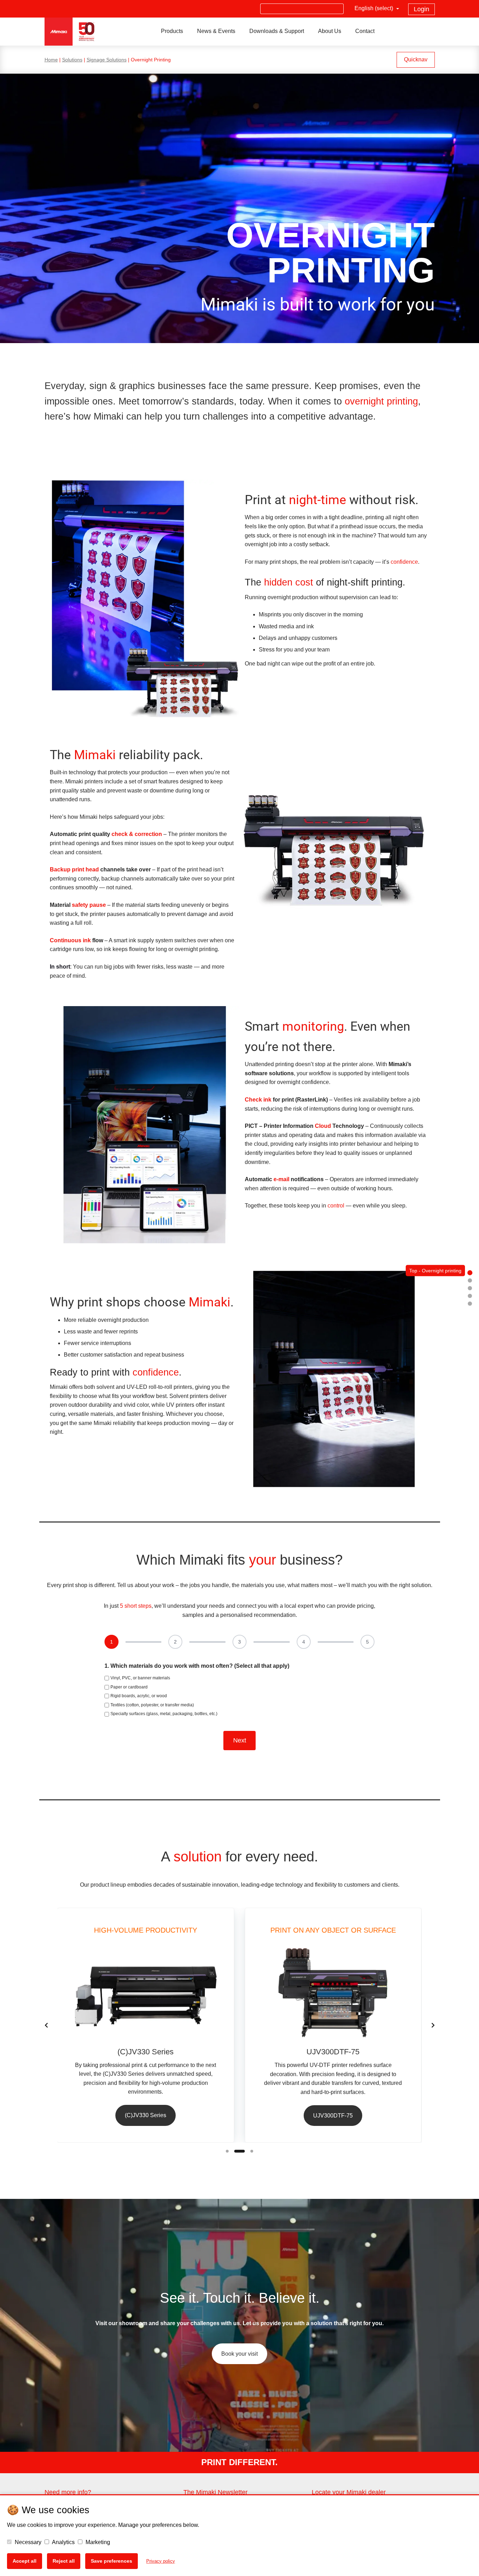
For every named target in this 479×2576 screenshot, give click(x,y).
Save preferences (112, 2561)
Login (421, 9)
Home (51, 60)
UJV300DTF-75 (333, 2116)
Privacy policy (161, 2561)
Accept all (25, 2561)
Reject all (64, 2561)
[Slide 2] (239, 2151)
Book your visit (239, 2354)
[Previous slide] (46, 2025)
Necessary (27, 2542)
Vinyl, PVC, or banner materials (140, 1678)
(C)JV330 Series (146, 2115)
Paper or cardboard (129, 1687)
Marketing (97, 2542)
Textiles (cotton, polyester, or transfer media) (152, 1705)
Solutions (72, 60)
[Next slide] (433, 2025)
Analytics (63, 2542)
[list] (240, 2025)
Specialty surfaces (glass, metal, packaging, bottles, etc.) (164, 1714)
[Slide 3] (252, 2151)
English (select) (375, 8)
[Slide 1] (227, 2151)
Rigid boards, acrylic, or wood (139, 1696)
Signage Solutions (107, 60)
